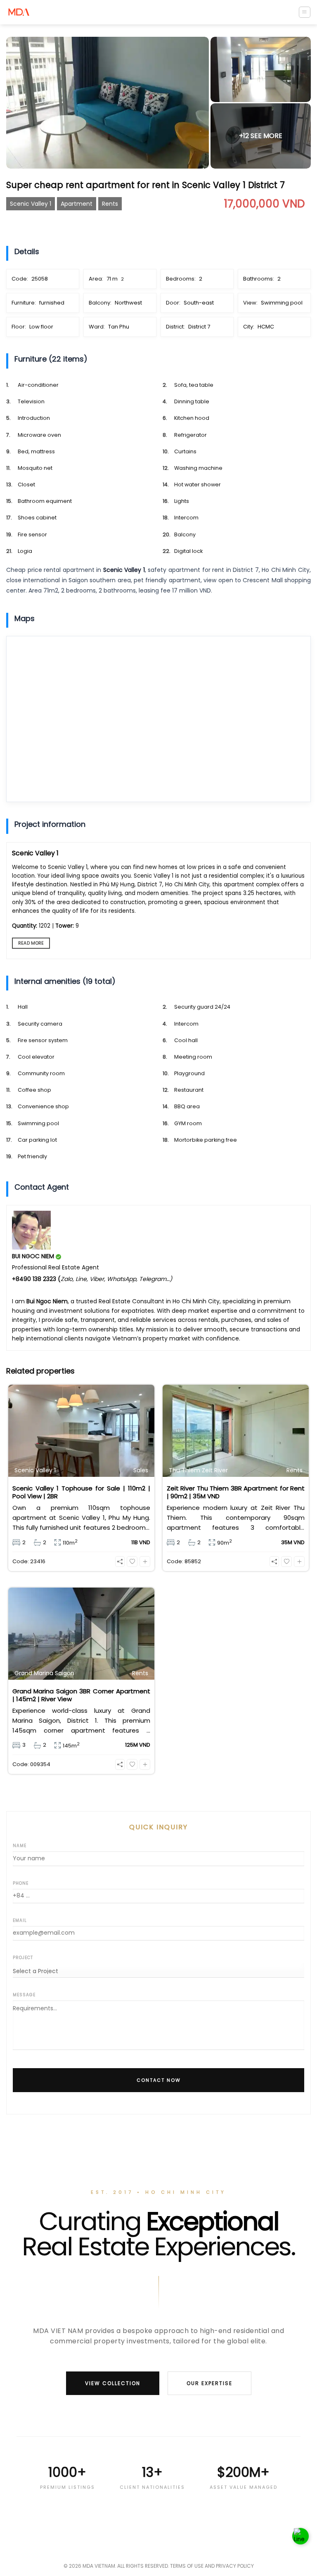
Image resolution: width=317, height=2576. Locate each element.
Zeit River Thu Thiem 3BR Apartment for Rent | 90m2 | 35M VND (236, 1492)
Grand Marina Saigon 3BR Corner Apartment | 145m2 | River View (81, 1695)
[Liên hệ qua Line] (300, 2539)
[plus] (145, 1562)
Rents (110, 204)
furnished (52, 303)
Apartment (77, 204)
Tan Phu (119, 327)
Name (20, 1846)
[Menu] (305, 12)
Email (20, 1920)
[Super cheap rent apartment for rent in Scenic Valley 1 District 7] (108, 103)
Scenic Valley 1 (31, 204)
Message (24, 1995)
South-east (199, 303)
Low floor (41, 327)
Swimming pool (282, 303)
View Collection (113, 2383)
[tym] (132, 1562)
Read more (31, 943)
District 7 (199, 327)
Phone (21, 1883)
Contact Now (159, 2080)
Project (23, 1958)
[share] (120, 1562)
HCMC (266, 327)
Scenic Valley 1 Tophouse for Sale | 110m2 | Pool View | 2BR (81, 1492)
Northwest (128, 303)
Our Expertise (209, 2383)
